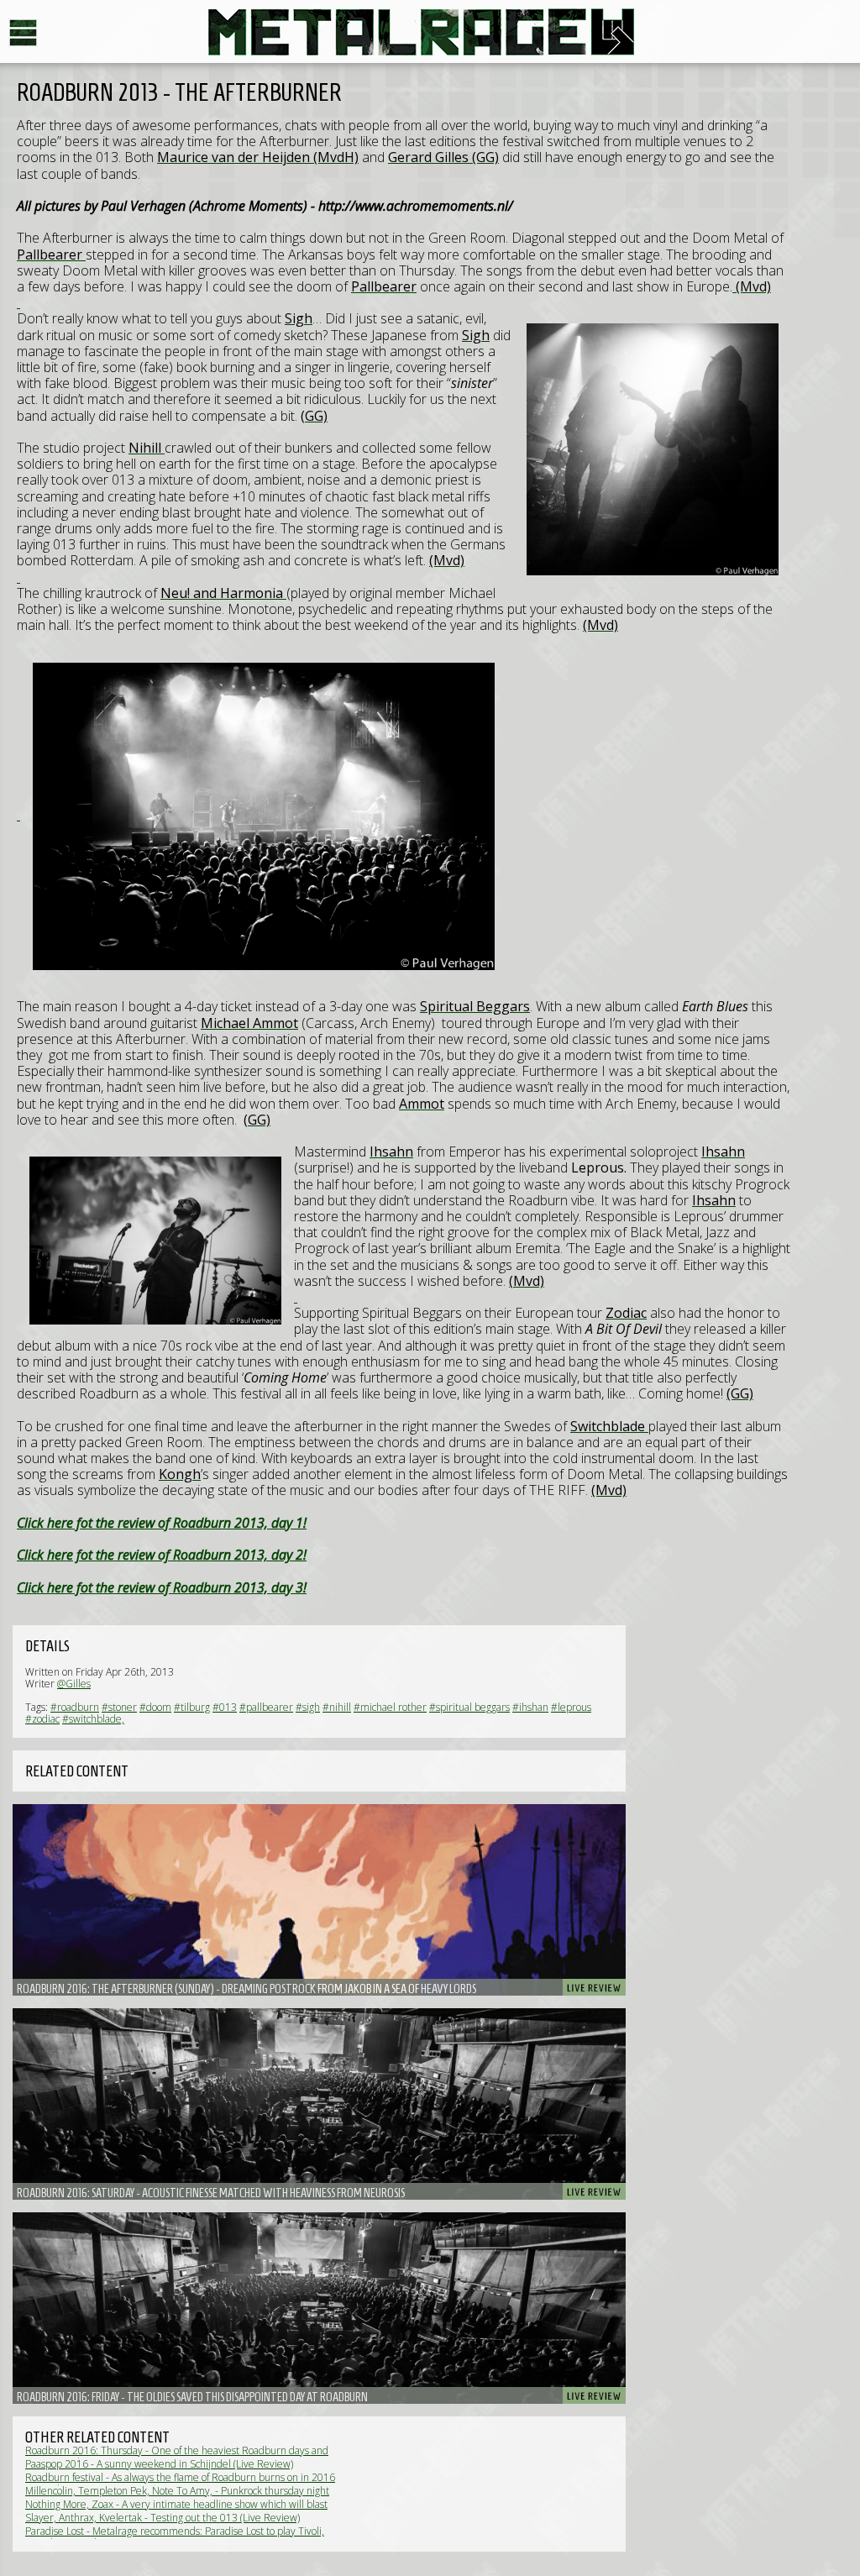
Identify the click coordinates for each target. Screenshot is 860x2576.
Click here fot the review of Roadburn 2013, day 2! (162, 1555)
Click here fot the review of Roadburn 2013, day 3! (162, 1587)
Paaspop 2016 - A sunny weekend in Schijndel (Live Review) (159, 2464)
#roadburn (75, 1707)
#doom (155, 1707)
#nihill (337, 1707)
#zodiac (42, 1719)
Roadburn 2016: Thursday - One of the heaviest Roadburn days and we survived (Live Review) (177, 2456)
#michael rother (390, 1707)
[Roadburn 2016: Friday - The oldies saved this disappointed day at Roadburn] (319, 2308)
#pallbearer (266, 1707)
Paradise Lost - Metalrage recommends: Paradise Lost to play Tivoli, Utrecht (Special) (175, 2537)
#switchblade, (93, 1719)
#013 (225, 1707)
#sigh (308, 1707)
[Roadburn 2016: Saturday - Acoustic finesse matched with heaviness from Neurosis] (319, 2104)
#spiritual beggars (469, 1707)
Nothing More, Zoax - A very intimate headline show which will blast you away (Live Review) (176, 2510)
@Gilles (74, 1684)
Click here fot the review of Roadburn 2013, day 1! (162, 1523)
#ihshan (530, 1707)
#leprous (571, 1707)
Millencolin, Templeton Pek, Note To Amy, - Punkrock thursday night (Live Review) (177, 2497)
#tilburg (192, 1707)
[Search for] (18, 302)
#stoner (119, 1707)
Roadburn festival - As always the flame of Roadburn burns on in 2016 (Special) (180, 2483)
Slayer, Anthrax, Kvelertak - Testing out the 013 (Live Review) (163, 2518)
